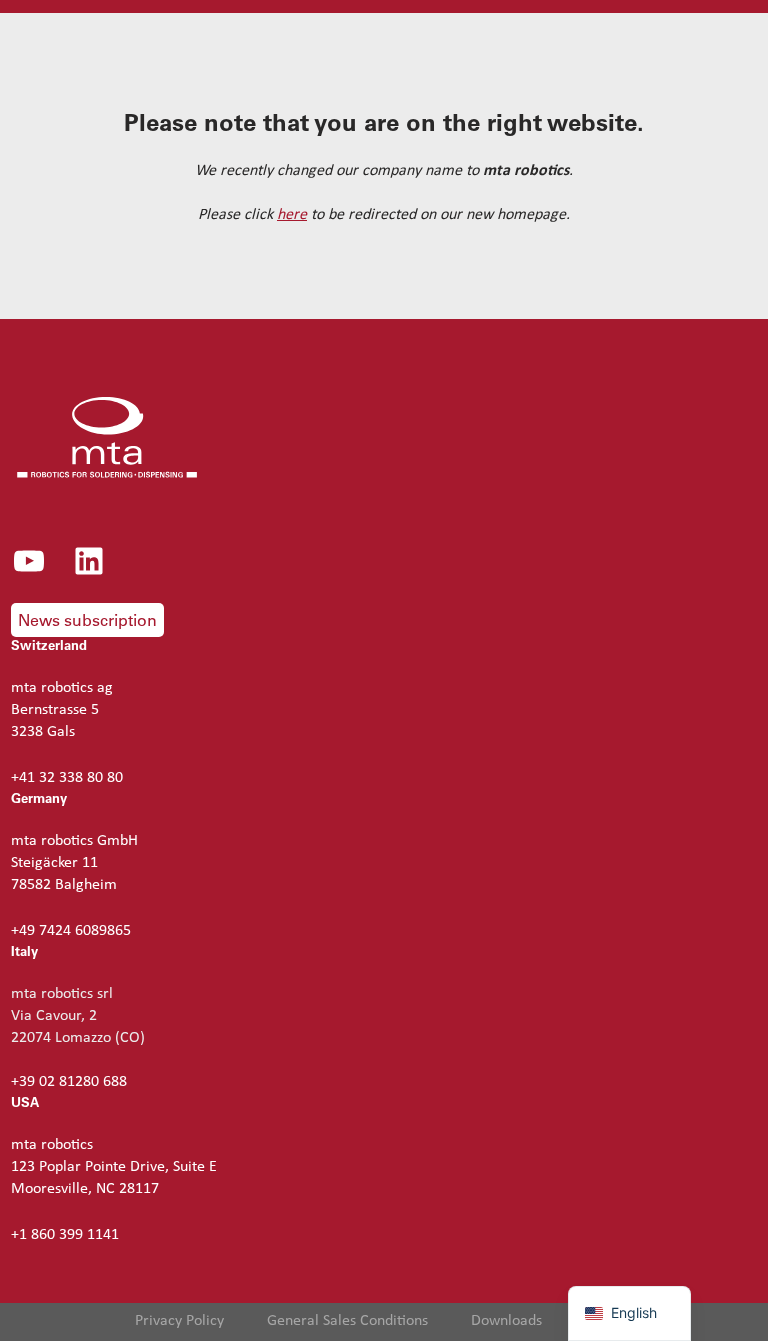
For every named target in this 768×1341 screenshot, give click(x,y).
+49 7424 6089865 (71, 931)
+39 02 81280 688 (69, 1082)
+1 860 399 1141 (65, 1235)
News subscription (87, 620)
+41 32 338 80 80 (67, 778)
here (292, 215)
